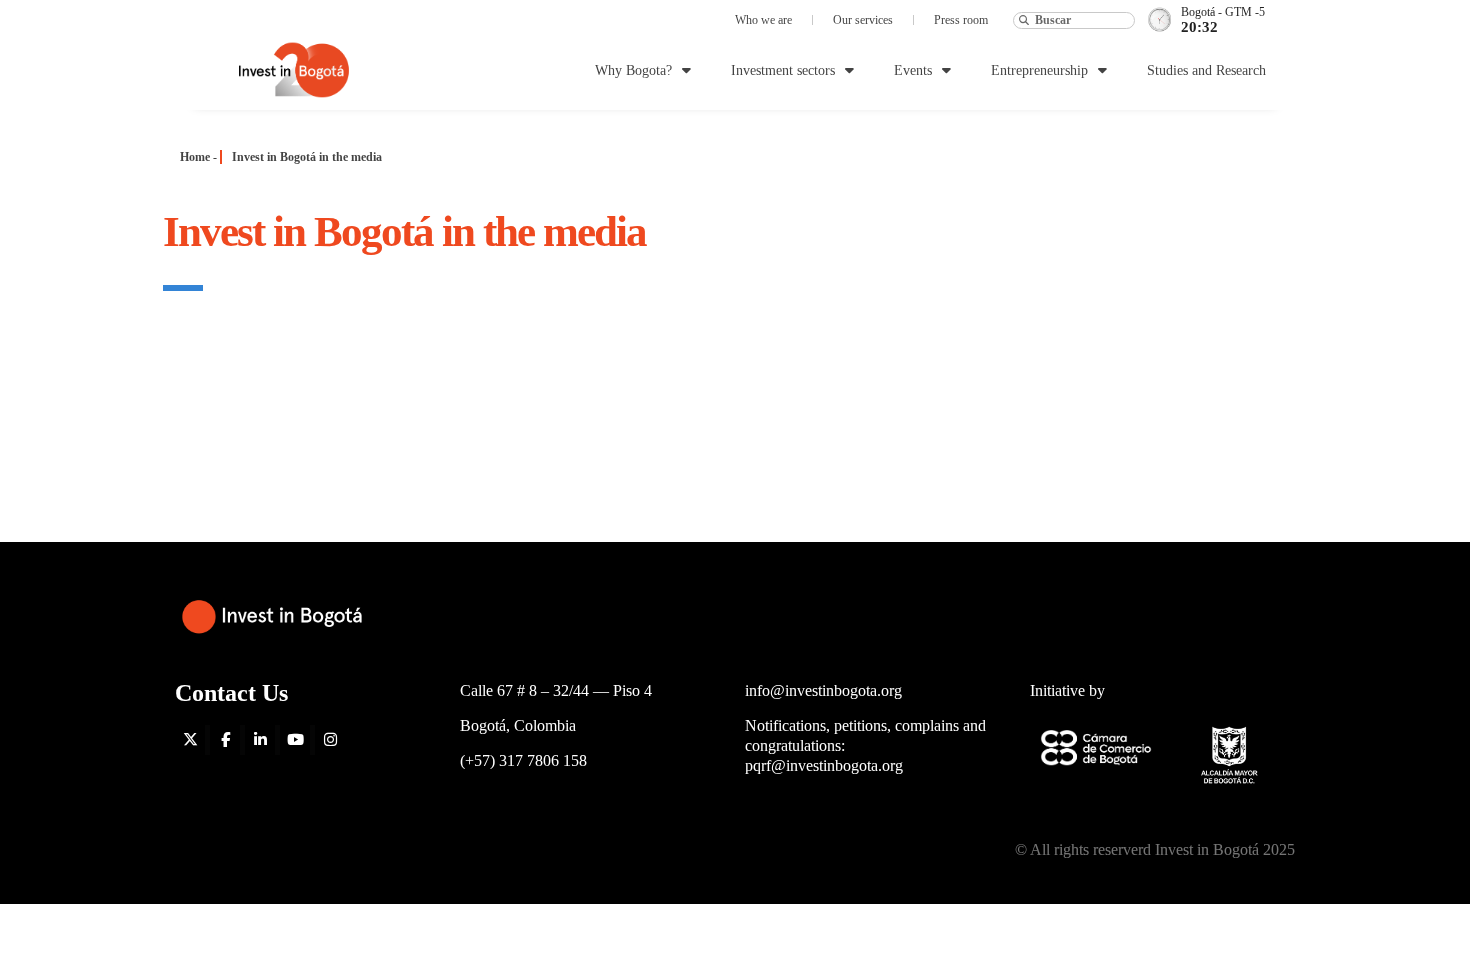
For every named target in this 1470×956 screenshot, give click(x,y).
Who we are (763, 20)
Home (195, 157)
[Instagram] (330, 740)
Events (913, 70)
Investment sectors (783, 70)
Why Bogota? (633, 70)
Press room (961, 20)
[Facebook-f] (225, 740)
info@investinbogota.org (823, 690)
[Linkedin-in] (260, 740)
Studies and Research (1206, 70)
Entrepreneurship (1039, 70)
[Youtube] (295, 740)
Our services (863, 20)
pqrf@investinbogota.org (824, 765)
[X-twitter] (190, 740)
